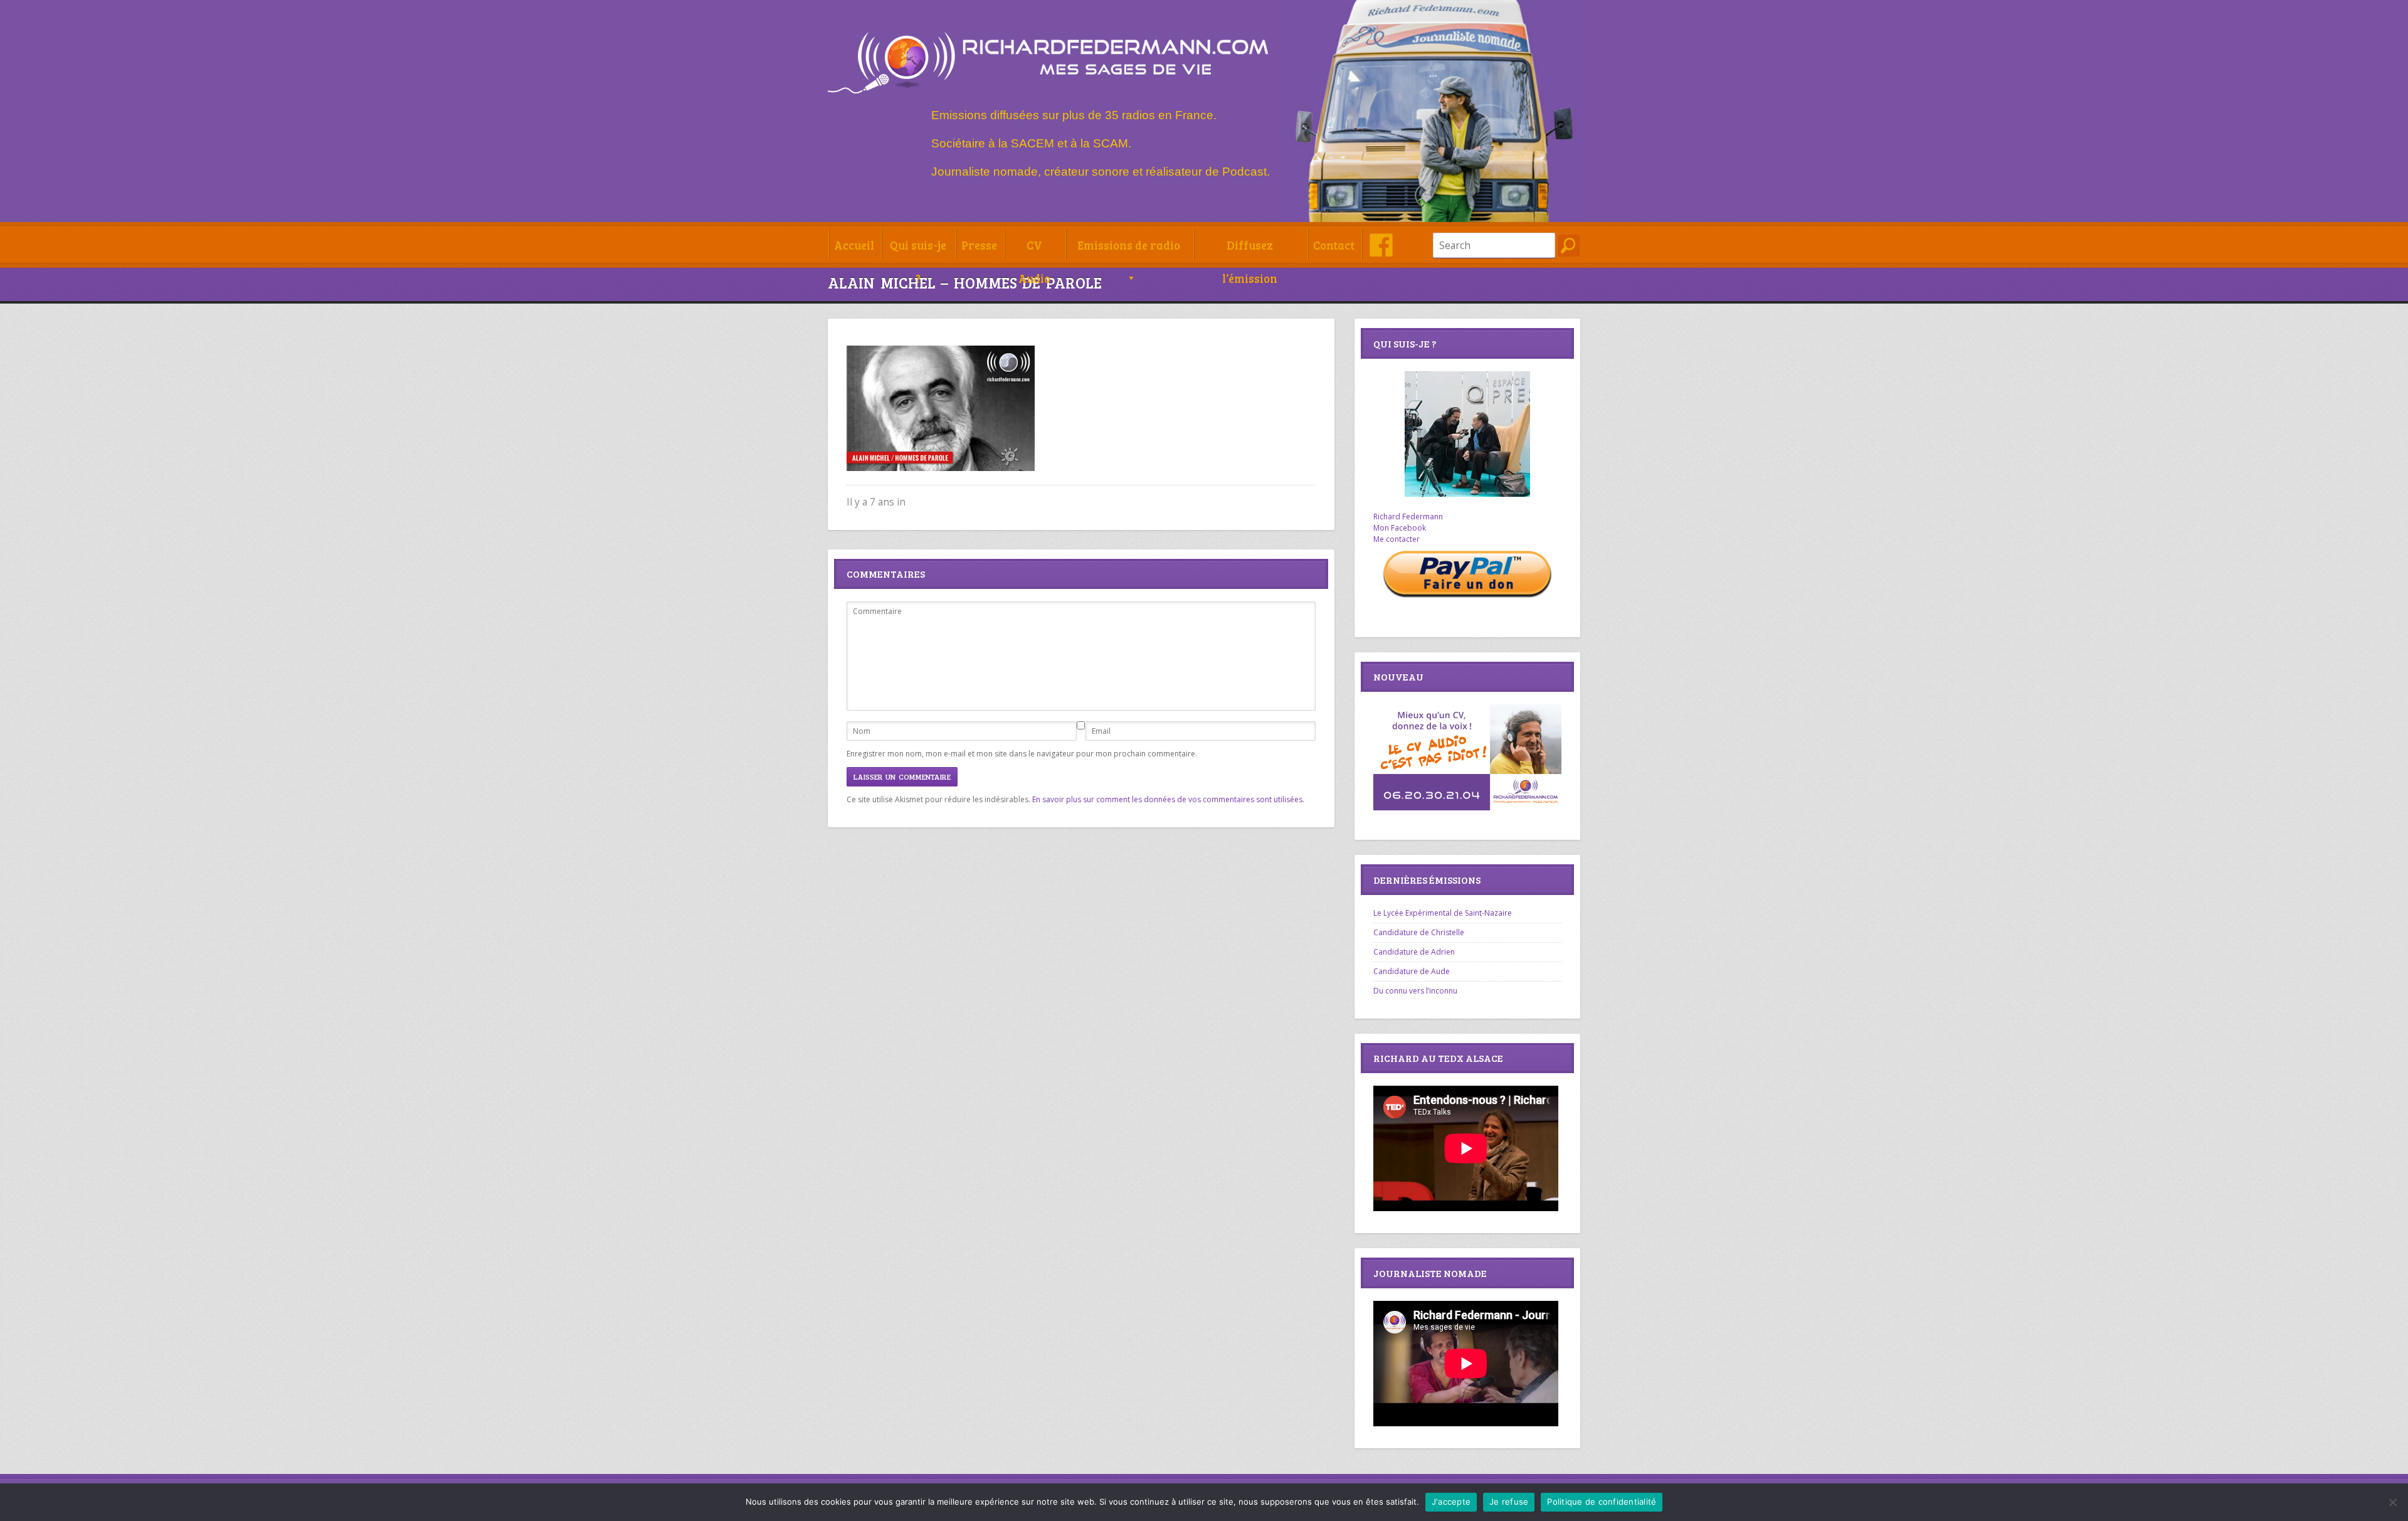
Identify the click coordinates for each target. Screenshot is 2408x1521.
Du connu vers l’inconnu (1415, 991)
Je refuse (1509, 1502)
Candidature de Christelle (1419, 932)
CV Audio (1034, 249)
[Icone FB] (1381, 245)
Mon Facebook (1400, 528)
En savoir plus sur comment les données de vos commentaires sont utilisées (1167, 799)
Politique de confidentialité (1602, 1502)
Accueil (854, 245)
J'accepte (1451, 1502)
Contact (1334, 245)
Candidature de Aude (1412, 971)
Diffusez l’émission (1250, 249)
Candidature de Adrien (1414, 952)
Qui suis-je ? (918, 249)
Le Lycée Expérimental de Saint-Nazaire (1443, 913)
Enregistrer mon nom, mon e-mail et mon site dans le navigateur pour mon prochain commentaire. (1022, 754)
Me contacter (1397, 539)
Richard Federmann (1408, 517)
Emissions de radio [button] (1129, 245)
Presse (979, 245)
